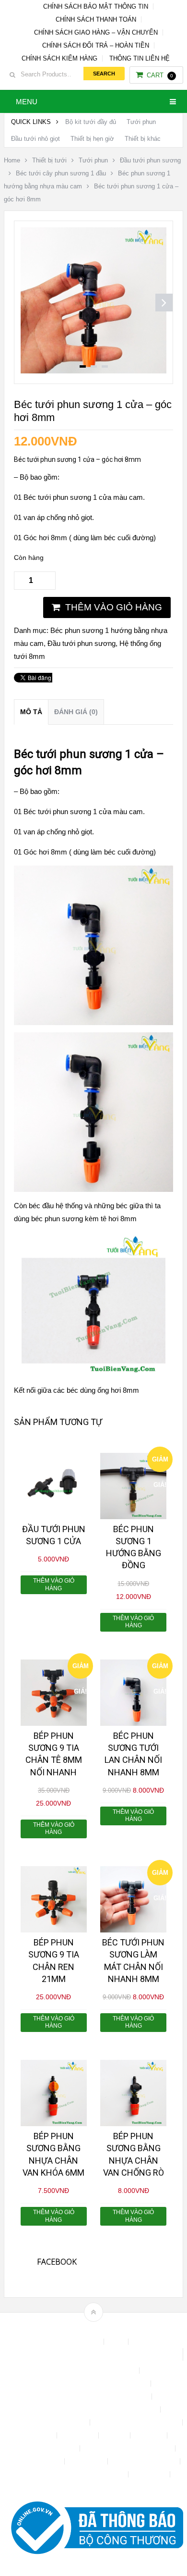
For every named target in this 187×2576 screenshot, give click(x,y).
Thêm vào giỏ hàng (114, 607)
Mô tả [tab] (31, 712)
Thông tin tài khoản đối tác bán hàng (73, 2474)
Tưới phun (141, 122)
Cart (160, 75)
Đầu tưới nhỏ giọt (35, 139)
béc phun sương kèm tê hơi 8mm (84, 1219)
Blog (117, 2342)
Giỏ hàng (150, 2435)
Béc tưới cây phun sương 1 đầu (61, 173)
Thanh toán (87, 2461)
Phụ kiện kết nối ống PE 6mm (129, 2448)
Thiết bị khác (143, 139)
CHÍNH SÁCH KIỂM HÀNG (59, 58)
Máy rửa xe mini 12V (46, 2448)
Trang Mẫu (150, 2474)
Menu (27, 102)
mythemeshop (108, 2329)
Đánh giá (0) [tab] (76, 712)
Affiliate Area (81, 2342)
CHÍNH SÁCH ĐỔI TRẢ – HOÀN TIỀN (96, 45)
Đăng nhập (79, 2435)
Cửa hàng (38, 2435)
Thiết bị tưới (49, 160)
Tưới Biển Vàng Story (93, 2487)
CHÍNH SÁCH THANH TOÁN (96, 19)
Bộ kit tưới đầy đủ (91, 122)
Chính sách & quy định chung (93, 2371)
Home (12, 160)
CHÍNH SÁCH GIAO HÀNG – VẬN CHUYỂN (96, 32)
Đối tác (115, 2435)
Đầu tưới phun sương (150, 160)
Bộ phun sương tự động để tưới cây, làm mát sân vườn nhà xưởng (93, 2354)
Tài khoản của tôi (35, 2461)
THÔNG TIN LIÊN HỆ (140, 58)
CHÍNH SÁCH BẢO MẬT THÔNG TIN (96, 6)
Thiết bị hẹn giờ (92, 139)
